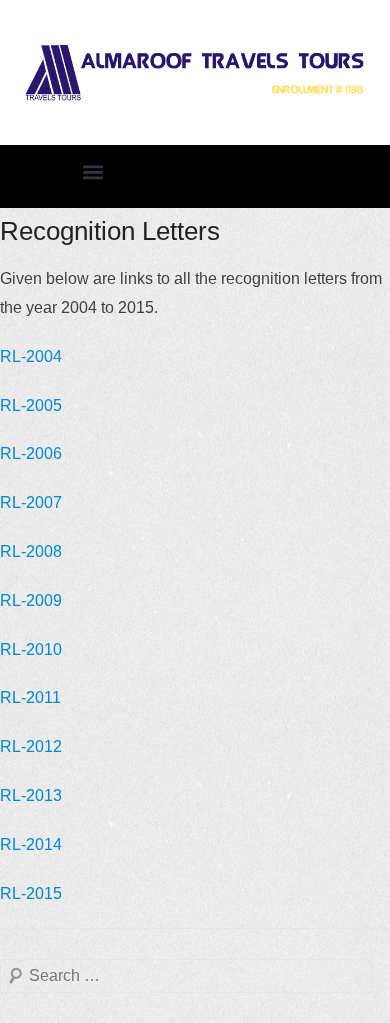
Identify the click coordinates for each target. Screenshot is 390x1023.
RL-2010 (31, 649)
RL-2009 (31, 600)
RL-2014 (31, 844)
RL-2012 (31, 746)
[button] (92, 171)
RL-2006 (31, 453)
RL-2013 (31, 795)
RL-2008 (31, 551)
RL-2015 (31, 893)
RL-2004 (31, 356)
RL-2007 (31, 502)
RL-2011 (30, 697)
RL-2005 (31, 405)
